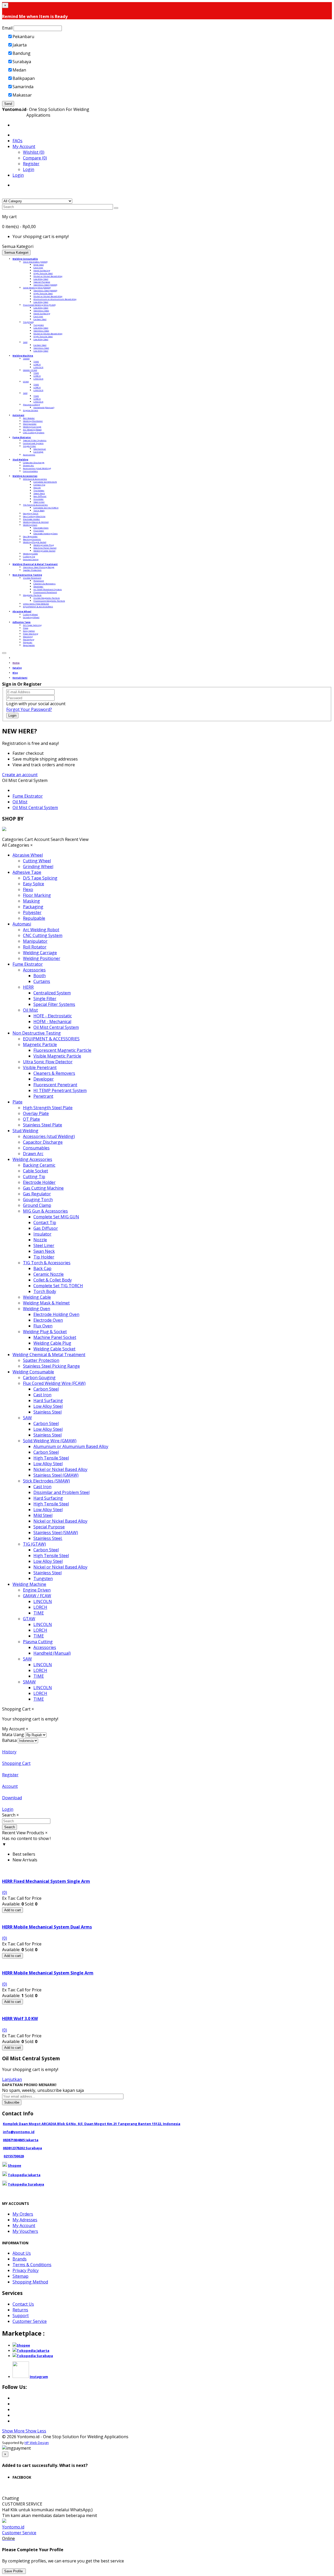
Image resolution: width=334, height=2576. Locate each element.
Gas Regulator (30, 536)
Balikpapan (24, 78)
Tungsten (39, 325)
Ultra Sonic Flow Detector (36, 604)
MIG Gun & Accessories (35, 479)
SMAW (26, 358)
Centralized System (33, 443)
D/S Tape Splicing (32, 625)
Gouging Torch (31, 513)
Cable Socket (35, 1171)
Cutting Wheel (30, 614)
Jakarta (20, 45)
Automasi (22, 924)
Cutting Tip (29, 556)
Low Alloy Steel (41, 279)
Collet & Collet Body (53, 1280)
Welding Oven (30, 525)
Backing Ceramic (32, 539)
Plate (17, 1102)
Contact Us (23, 2304)
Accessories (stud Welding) (37, 468)
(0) (5, 1892)
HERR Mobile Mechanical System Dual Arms (47, 1927)
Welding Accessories (32, 1159)
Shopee (14, 2165)
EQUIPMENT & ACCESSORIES (38, 606)
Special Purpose (42, 282)
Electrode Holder (31, 519)
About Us (22, 2253)
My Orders (23, 2214)
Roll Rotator (29, 418)
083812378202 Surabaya (22, 2148)
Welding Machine (29, 1584)
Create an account (20, 775)
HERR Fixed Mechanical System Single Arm (46, 1881)
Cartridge (38, 452)
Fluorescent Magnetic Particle (49, 601)
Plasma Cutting (31, 404)
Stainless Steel (41, 310)
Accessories (29, 455)
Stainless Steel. (48, 1538)
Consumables (30, 471)
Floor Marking (31, 634)
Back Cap (42, 1268)
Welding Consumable (33, 1372)
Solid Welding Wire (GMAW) (37, 287)
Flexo (26, 628)
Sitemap (20, 2276)
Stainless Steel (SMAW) (45, 285)
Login (29, 169)
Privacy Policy (26, 2270)
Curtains (42, 981)
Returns (20, 2310)
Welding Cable (30, 553)
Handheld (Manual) (44, 407)
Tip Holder (39, 490)
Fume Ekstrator (28, 796)
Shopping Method (30, 2282)
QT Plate (31, 1119)
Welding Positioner (33, 421)
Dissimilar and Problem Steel (61, 1492)
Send (8, 104)
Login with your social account (36, 704)
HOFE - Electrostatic (53, 1016)
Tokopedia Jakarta (24, 2175)
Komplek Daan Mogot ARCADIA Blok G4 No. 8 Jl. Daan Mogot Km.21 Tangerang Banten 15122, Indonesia (92, 2124)
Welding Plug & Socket (35, 542)
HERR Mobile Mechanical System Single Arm (48, 1973)
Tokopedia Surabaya (26, 2184)
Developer (38, 586)
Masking (28, 636)
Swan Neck (39, 493)
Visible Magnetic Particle (47, 598)
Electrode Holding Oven (46, 533)
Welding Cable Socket (44, 551)
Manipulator (30, 424)
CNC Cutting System (34, 432)
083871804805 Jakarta (21, 2140)
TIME (36, 361)
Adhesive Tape (27, 872)
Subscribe (12, 2102)
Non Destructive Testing (37, 1033)
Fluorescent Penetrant (45, 592)
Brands (20, 2259)
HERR (28, 987)
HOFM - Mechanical (52, 1022)
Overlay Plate (36, 1113)
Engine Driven (31, 410)
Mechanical (40, 449)
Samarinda (23, 87)
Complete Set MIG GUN (45, 482)
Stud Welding (25, 1131)
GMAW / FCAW (30, 370)
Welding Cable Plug (44, 545)
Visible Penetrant (32, 578)
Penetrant (39, 581)
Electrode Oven (41, 528)
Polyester (28, 642)
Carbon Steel (40, 319)
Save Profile (14, 2571)
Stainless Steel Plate (43, 1125)
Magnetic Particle (32, 595)
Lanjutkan (12, 2079)
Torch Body (39, 510)
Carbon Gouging (39, 1378)
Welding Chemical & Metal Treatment (49, 1355)
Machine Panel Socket (45, 548)
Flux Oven (39, 530)
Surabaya (22, 62)
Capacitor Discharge (34, 462)
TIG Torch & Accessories (35, 505)
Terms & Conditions (32, 2265)
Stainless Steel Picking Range (39, 567)
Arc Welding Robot (32, 429)
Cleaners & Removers (44, 583)
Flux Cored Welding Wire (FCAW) (39, 305)
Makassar (22, 95)
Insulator (38, 499)
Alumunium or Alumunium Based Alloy (55, 299)
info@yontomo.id (19, 2132)
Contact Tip (39, 485)
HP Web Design (37, 2443)
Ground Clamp (31, 559)
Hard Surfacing (42, 270)
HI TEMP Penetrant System (48, 589)
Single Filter (29, 446)
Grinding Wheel (31, 617)
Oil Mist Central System (35, 808)
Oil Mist (20, 802)
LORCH (37, 364)
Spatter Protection (32, 570)
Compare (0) (35, 158)
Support (21, 2316)
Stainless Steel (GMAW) (45, 290)
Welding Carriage (32, 427)
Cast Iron (38, 267)
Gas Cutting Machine (34, 516)
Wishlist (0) (34, 152)
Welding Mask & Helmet (36, 522)
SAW (25, 342)
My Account (24, 2225)
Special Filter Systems (35, 440)
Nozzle (37, 487)
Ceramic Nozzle (49, 1274)
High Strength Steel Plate (48, 1108)
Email (7, 28)
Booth (40, 976)
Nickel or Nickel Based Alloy (48, 276)
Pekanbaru (23, 37)
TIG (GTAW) (28, 322)
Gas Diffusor (40, 496)
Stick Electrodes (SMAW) (35, 262)
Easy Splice (29, 631)
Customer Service (30, 2321)
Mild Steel (39, 265)
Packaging (29, 639)
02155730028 (14, 2156)
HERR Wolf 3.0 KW (20, 2019)
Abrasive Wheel (28, 855)
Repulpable (29, 645)
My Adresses (25, 2220)
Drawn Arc (28, 465)
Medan (19, 70)
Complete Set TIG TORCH (46, 508)
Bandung (22, 53)
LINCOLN (38, 367)
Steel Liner (39, 502)
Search (10, 1827)
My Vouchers (25, 2231)
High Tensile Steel (43, 273)
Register (31, 164)
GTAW (26, 381)
